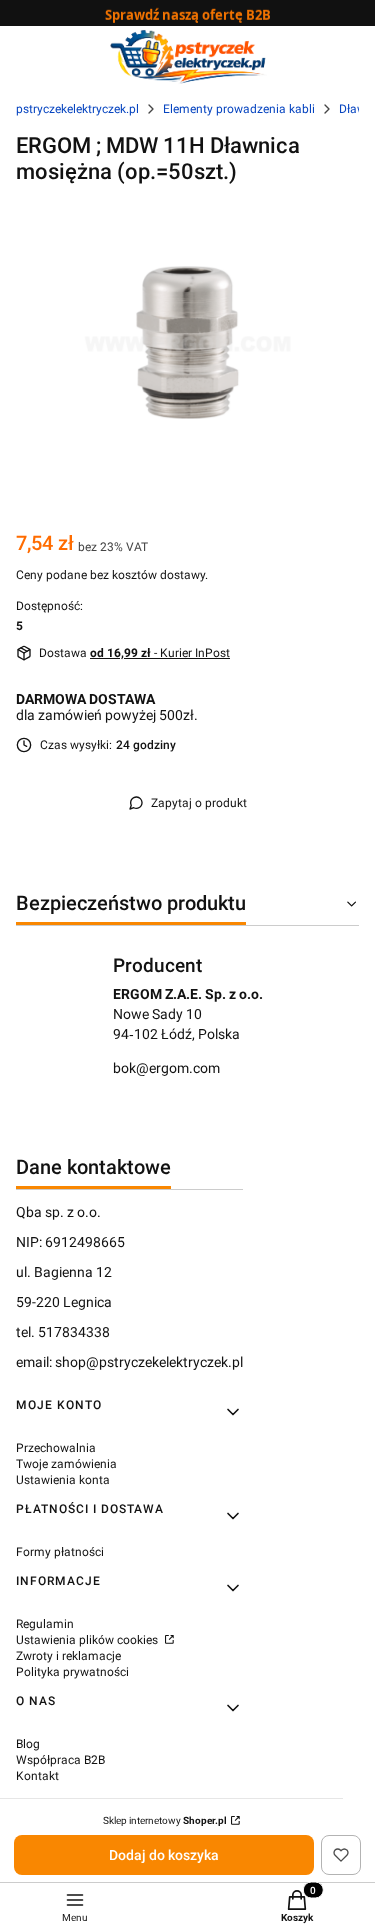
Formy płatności (60, 1552)
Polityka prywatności (72, 1672)
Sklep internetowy (165, 1820)
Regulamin (45, 1624)
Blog (28, 1744)
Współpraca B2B (60, 1760)
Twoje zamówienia (66, 1464)
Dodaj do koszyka (164, 1855)
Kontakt (37, 1776)
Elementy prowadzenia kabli (239, 109)
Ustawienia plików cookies (88, 1640)
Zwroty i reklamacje (68, 1656)
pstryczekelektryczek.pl (77, 109)
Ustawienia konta (63, 1480)
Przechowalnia (56, 1448)
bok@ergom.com (166, 1068)
